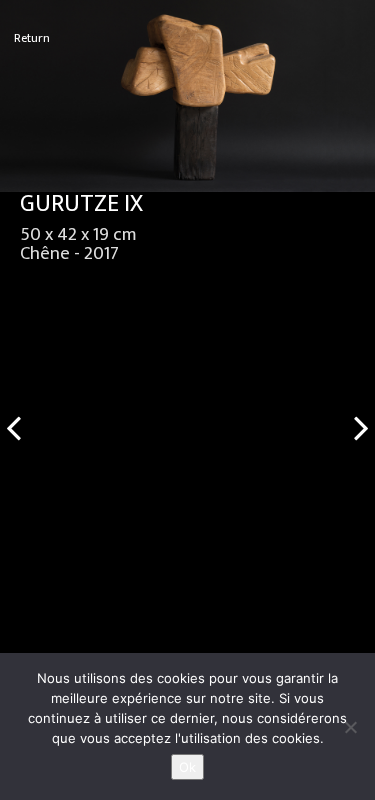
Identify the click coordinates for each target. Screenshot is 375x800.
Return (32, 38)
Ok (187, 767)
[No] (350, 727)
